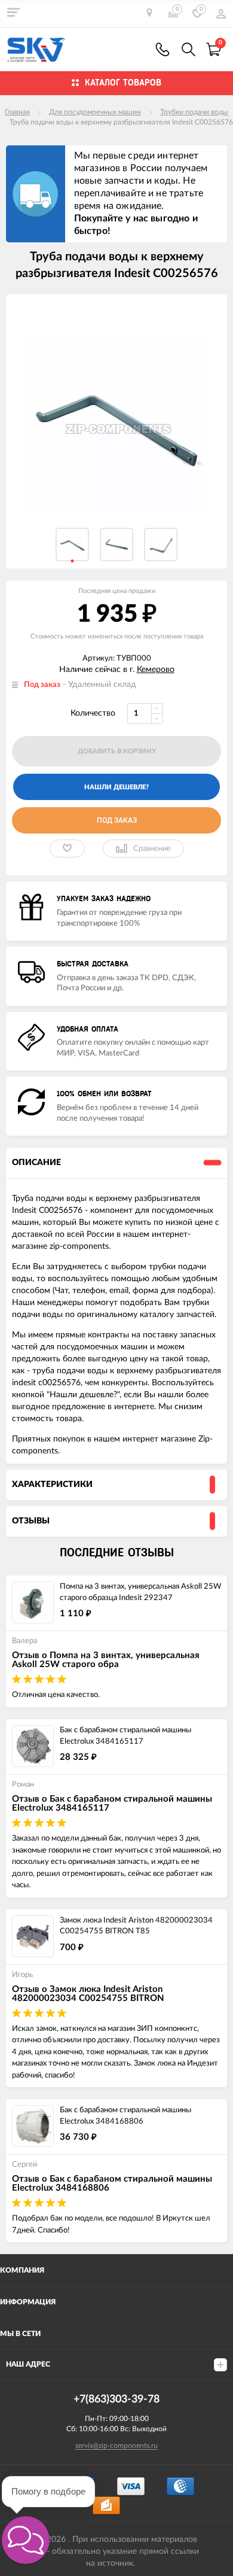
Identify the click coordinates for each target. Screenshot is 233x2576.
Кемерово (156, 670)
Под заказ (117, 820)
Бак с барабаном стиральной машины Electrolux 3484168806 (125, 2116)
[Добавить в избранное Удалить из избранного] (67, 848)
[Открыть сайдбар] (13, 12)
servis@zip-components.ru (116, 2446)
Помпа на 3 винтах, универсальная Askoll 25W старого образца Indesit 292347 (140, 1592)
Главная (17, 112)
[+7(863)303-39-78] (163, 49)
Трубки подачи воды (194, 112)
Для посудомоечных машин (95, 112)
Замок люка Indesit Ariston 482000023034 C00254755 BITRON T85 (136, 1926)
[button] (26, 2540)
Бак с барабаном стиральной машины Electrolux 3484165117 (125, 1736)
